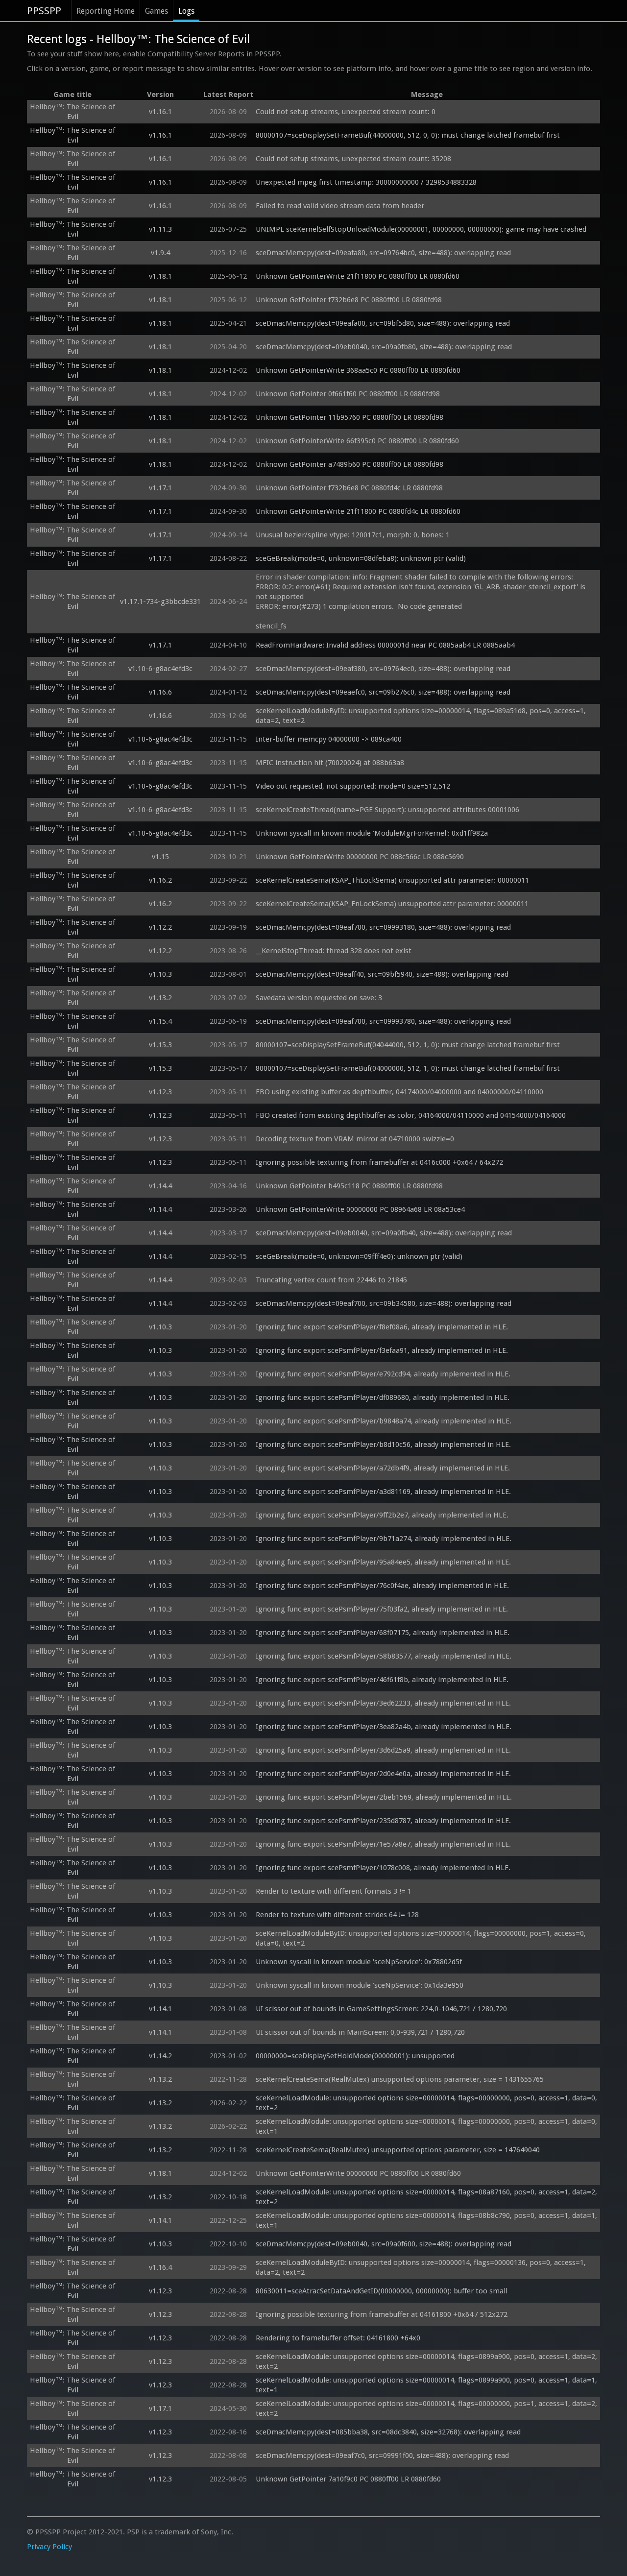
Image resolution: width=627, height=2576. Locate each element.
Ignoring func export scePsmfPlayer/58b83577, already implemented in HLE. (384, 1656)
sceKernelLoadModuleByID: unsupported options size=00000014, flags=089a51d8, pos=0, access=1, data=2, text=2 (422, 716)
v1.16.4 (160, 2267)
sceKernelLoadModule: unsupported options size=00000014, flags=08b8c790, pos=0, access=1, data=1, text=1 (427, 2220)
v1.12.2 (160, 927)
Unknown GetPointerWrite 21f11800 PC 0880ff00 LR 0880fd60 (358, 276)
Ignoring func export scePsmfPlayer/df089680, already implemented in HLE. (383, 1397)
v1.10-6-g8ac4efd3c (160, 669)
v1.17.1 (160, 488)
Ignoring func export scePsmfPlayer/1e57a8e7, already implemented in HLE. (383, 1844)
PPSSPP (44, 11)
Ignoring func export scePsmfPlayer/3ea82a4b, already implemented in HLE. (384, 1727)
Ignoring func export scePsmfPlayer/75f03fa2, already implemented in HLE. (382, 1609)
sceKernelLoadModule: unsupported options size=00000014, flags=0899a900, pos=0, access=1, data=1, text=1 (427, 2385)
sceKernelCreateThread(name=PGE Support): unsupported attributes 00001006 (387, 810)
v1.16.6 (160, 692)
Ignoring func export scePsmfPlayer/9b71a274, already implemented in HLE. (384, 1539)
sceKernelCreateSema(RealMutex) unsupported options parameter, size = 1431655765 (400, 2079)
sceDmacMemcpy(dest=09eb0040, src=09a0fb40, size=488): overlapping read (384, 1233)
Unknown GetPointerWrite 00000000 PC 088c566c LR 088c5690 (360, 857)
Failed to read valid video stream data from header (340, 206)
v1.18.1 (160, 276)
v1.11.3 (160, 229)
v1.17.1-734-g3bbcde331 (160, 602)
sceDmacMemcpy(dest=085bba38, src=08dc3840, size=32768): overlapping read (388, 2432)
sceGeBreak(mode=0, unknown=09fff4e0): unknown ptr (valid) (359, 1256)
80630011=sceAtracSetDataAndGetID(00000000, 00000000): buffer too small (382, 2291)
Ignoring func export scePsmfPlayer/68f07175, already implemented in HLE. (383, 1633)
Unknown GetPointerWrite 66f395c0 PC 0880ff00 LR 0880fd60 (357, 441)
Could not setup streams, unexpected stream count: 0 (346, 112)
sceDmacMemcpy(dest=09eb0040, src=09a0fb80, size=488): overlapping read (384, 347)
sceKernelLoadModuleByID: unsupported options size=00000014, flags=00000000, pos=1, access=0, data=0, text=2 (422, 1938)
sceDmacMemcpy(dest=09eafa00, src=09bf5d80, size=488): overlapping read (383, 323)
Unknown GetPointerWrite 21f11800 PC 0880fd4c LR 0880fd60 (358, 511)
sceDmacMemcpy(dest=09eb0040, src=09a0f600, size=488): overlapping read (384, 2244)
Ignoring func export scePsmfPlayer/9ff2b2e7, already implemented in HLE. (382, 1515)
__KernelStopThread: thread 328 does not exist (334, 951)
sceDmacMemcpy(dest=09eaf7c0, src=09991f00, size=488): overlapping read (382, 2456)
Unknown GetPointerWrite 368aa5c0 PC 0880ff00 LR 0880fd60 (358, 370)
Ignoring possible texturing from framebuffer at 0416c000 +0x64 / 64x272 (379, 1162)
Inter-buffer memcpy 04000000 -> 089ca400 (329, 739)
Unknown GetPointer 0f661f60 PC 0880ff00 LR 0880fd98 (348, 394)
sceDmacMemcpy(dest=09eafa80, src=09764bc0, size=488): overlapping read (383, 253)
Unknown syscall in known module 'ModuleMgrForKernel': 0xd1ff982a (372, 833)
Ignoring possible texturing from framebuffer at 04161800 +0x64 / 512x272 (382, 2314)
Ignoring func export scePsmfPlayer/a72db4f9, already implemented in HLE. (383, 1468)
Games (157, 11)
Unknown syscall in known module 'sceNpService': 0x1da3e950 (360, 1985)
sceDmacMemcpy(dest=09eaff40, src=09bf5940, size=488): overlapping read (382, 974)
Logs (186, 11)
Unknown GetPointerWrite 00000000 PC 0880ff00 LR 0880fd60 (358, 2173)
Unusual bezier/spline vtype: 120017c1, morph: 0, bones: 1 (353, 535)
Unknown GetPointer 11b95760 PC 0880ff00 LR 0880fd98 (350, 417)
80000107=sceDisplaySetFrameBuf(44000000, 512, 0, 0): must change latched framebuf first (408, 135)
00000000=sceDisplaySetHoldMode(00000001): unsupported (355, 2056)
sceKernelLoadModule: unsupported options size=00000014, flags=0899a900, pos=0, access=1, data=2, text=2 (427, 2361)
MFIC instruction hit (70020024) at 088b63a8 (330, 763)
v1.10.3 (160, 974)
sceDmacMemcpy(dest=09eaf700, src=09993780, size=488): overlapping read (383, 1021)
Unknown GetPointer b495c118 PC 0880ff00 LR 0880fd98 (349, 1186)
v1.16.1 (160, 112)
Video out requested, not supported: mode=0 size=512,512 (353, 786)
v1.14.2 (160, 2056)
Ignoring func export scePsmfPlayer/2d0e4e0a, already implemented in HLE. (383, 1774)
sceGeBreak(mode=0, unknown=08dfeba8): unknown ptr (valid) (361, 558)
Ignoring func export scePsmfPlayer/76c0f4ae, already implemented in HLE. (382, 1586)
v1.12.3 (160, 1092)
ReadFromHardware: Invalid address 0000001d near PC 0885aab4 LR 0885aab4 (385, 645)
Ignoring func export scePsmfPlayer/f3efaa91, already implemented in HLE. (382, 1350)
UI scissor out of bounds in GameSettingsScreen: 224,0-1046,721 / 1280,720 (381, 2009)
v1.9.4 (160, 253)
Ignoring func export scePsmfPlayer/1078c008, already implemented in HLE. (383, 1868)
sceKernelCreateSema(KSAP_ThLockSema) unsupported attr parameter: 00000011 (392, 880)
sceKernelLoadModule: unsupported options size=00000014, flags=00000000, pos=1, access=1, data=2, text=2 (427, 2408)
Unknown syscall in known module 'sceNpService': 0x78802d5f (359, 1962)
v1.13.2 (160, 998)
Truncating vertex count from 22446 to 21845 (331, 1280)
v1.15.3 (160, 1045)
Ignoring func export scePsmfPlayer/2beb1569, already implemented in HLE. (384, 1797)
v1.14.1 (160, 2009)
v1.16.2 (160, 880)
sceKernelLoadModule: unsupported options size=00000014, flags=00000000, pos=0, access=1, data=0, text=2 (427, 2103)
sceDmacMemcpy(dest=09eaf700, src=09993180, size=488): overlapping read (383, 927)
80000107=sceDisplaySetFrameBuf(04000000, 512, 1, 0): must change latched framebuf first (408, 1068)
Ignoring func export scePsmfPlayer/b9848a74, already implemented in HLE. (384, 1421)
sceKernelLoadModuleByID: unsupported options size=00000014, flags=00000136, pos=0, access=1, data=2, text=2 (422, 2267)
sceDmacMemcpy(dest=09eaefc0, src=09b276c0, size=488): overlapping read (383, 692)
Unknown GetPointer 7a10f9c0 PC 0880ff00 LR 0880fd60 (348, 2479)
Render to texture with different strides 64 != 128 (337, 1915)
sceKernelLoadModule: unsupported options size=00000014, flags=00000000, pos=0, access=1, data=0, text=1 (427, 2126)
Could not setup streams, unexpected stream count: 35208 (353, 159)
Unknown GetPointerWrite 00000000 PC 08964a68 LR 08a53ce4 (360, 1209)
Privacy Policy (49, 2547)
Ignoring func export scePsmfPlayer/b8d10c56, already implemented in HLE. (383, 1444)
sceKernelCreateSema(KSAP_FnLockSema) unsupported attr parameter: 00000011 (392, 904)
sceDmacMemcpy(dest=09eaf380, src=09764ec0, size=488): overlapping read (383, 669)
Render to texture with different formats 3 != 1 (334, 1891)
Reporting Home (106, 11)
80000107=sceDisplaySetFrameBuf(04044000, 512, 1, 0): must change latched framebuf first (408, 1045)
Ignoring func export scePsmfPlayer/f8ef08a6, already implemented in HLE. (382, 1327)
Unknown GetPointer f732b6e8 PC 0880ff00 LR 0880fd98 (349, 300)
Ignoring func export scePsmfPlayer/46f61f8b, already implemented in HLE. (382, 1680)
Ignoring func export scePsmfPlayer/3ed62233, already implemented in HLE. (383, 1703)
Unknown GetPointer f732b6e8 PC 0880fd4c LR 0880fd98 (349, 488)
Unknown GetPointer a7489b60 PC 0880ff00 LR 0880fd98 (350, 464)
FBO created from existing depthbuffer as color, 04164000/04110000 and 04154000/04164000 (411, 1115)
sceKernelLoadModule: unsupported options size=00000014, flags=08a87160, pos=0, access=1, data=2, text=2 (427, 2197)
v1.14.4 (160, 1186)
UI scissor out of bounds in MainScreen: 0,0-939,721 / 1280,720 (360, 2032)
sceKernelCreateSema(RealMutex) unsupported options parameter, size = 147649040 (398, 2150)
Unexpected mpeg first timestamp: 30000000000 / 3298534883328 (366, 182)
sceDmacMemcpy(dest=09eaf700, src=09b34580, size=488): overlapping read (384, 1303)
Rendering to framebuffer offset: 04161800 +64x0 (338, 2338)
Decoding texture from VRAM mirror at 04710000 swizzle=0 (355, 1139)
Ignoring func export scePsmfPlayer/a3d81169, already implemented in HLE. (383, 1492)
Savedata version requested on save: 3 (319, 998)
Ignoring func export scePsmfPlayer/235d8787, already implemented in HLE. (383, 1821)
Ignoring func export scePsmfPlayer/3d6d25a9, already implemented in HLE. (383, 1750)
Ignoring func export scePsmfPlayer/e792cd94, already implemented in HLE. (383, 1374)
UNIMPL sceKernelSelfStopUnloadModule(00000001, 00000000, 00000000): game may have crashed (421, 229)
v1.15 (160, 857)
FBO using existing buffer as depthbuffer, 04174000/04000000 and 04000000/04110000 (399, 1092)
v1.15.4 (160, 1021)
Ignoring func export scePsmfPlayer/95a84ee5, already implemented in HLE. (383, 1562)
